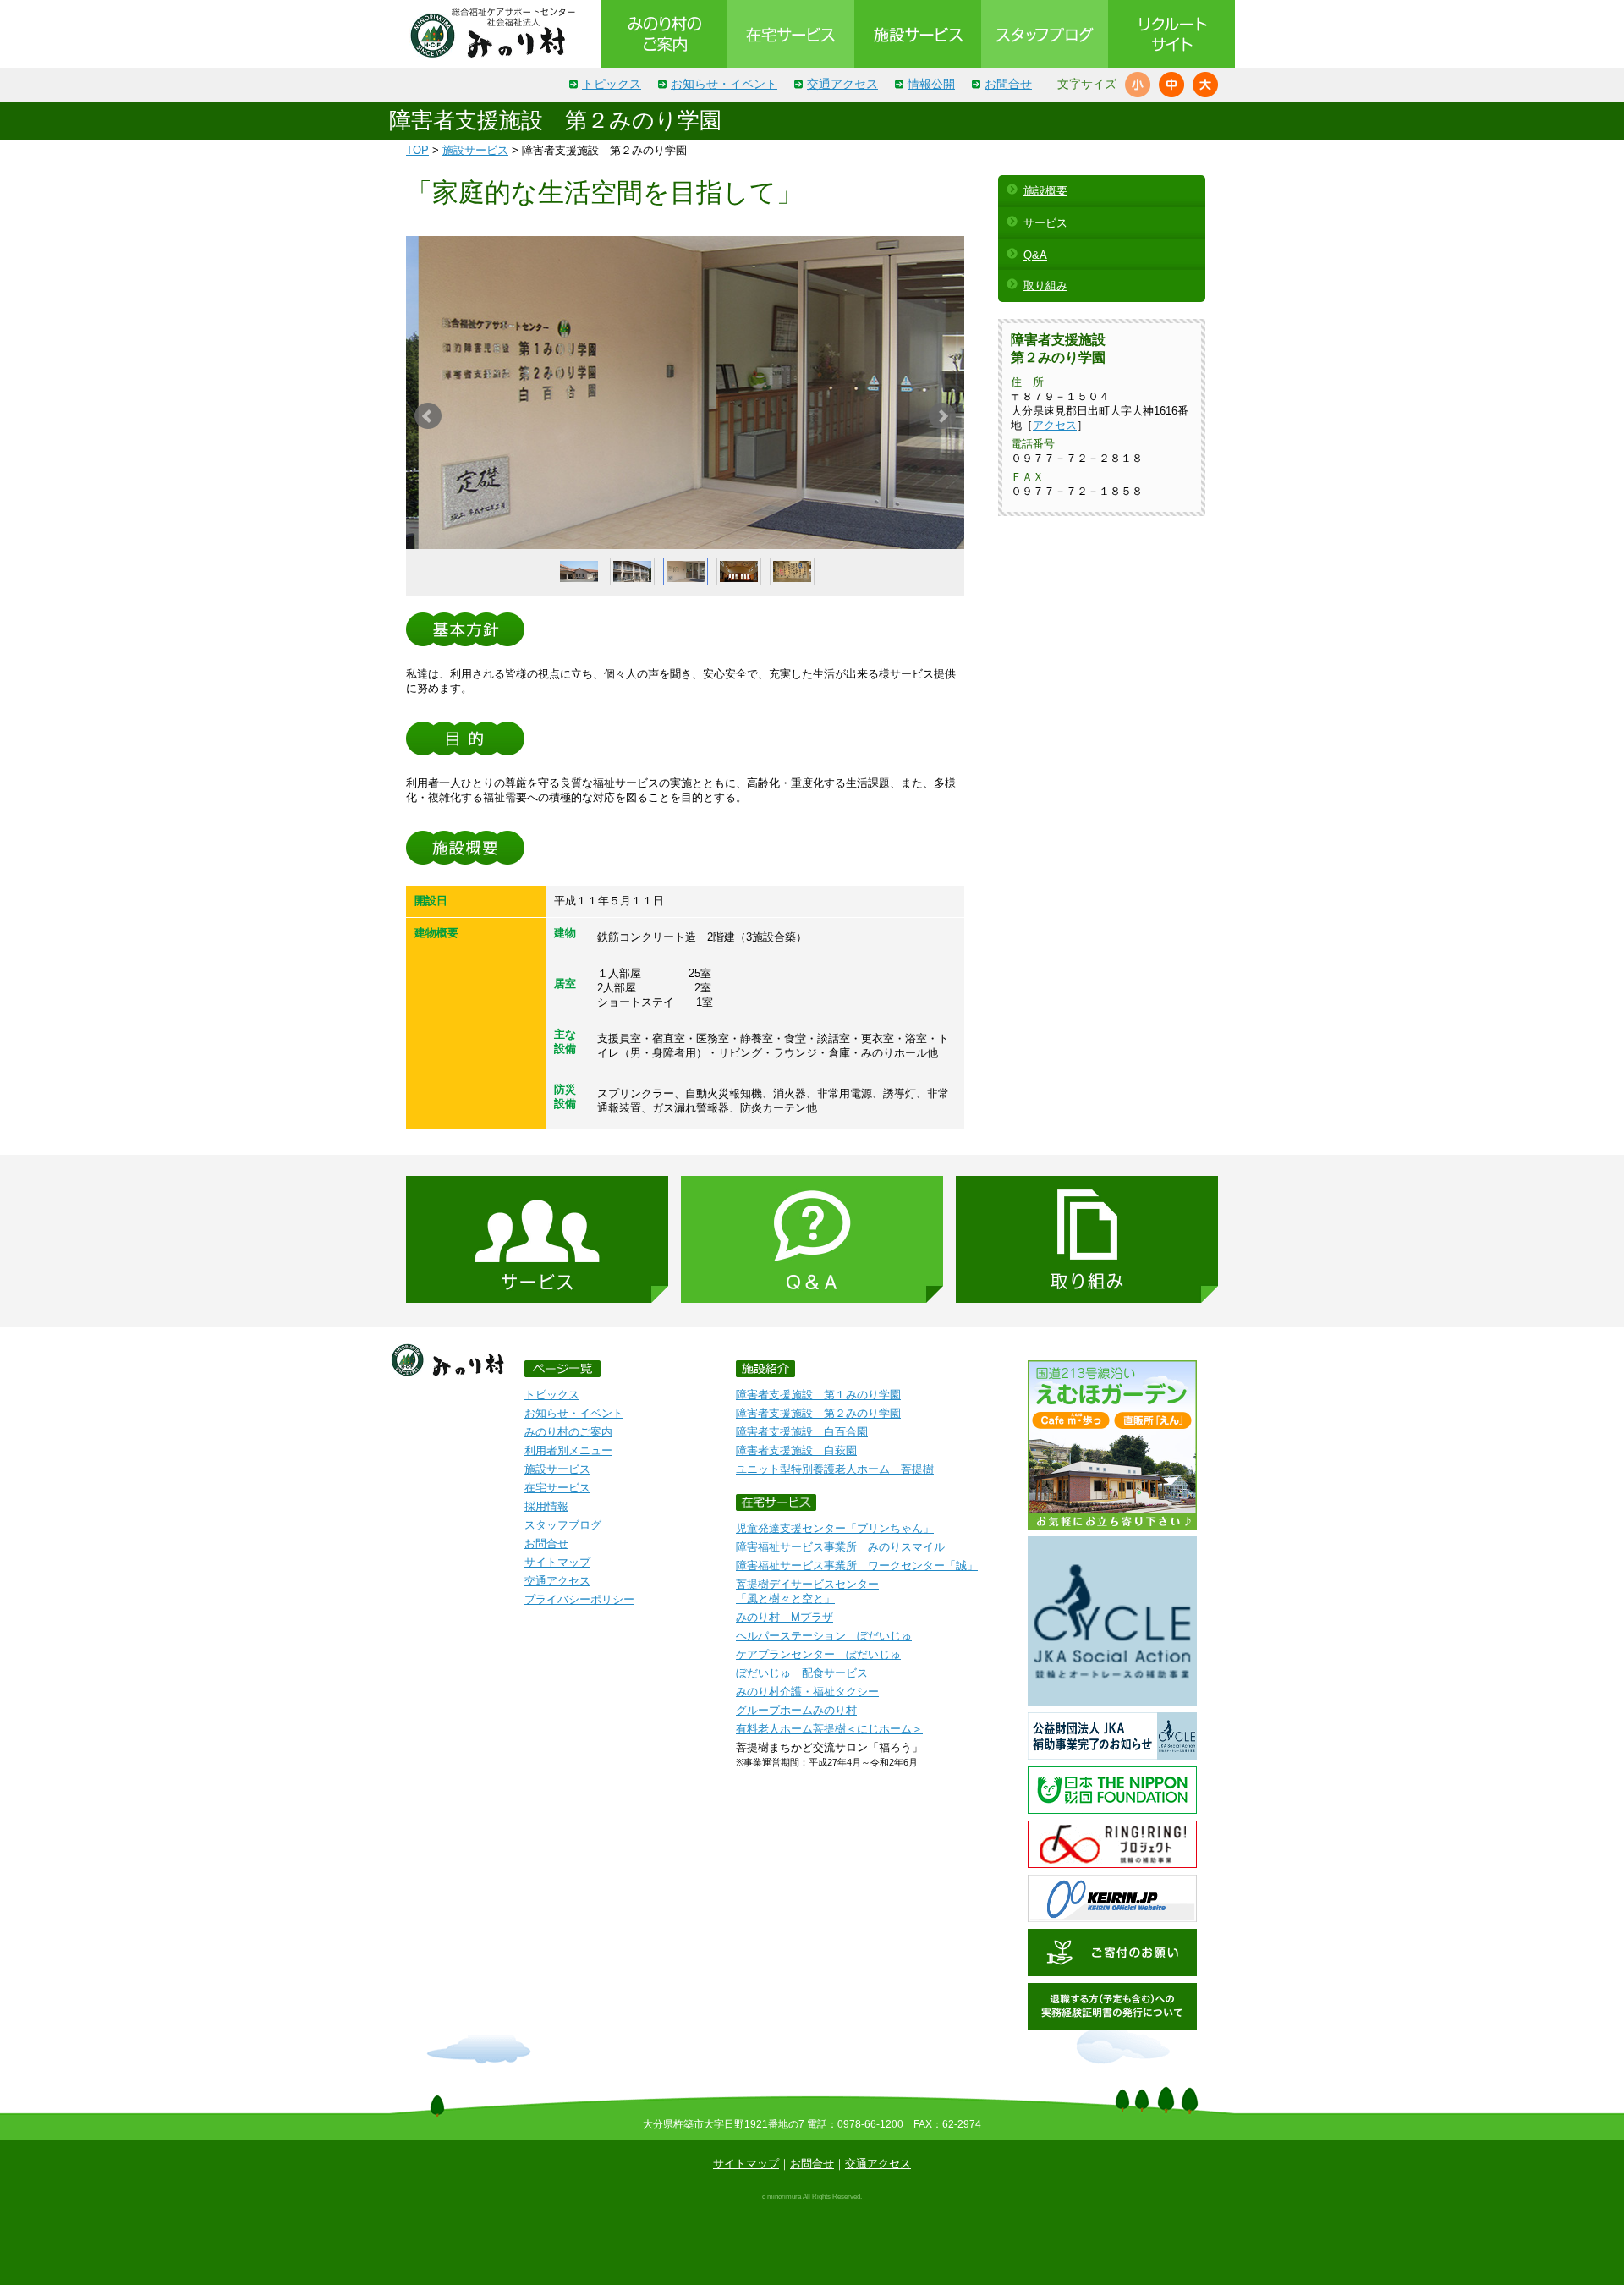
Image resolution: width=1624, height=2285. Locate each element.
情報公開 (931, 84)
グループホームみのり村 (796, 1710)
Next (942, 416)
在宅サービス (557, 1488)
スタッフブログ (563, 1525)
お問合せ (1008, 84)
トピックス (612, 84)
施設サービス (475, 150)
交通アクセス (842, 84)
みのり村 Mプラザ (785, 1617)
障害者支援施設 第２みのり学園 (818, 1413)
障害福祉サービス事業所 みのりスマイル (840, 1547)
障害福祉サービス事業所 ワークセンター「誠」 (857, 1565)
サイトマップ (557, 1562)
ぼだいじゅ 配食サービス (802, 1673)
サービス (1045, 223)
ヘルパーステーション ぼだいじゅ (824, 1636)
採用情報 (546, 1506)
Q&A (1035, 255)
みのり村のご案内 (568, 1432)
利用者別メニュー (568, 1450)
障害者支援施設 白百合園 (802, 1432)
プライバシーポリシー (579, 1599)
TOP (417, 150)
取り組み (1045, 286)
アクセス (1055, 425)
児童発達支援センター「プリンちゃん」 (835, 1528)
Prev (428, 416)
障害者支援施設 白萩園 (796, 1450)
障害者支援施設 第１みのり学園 (818, 1395)
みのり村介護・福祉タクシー (807, 1692)
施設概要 (1045, 191)
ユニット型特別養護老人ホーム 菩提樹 (835, 1469)
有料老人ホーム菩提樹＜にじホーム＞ (829, 1729)
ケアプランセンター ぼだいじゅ (818, 1654)
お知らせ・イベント (724, 84)
